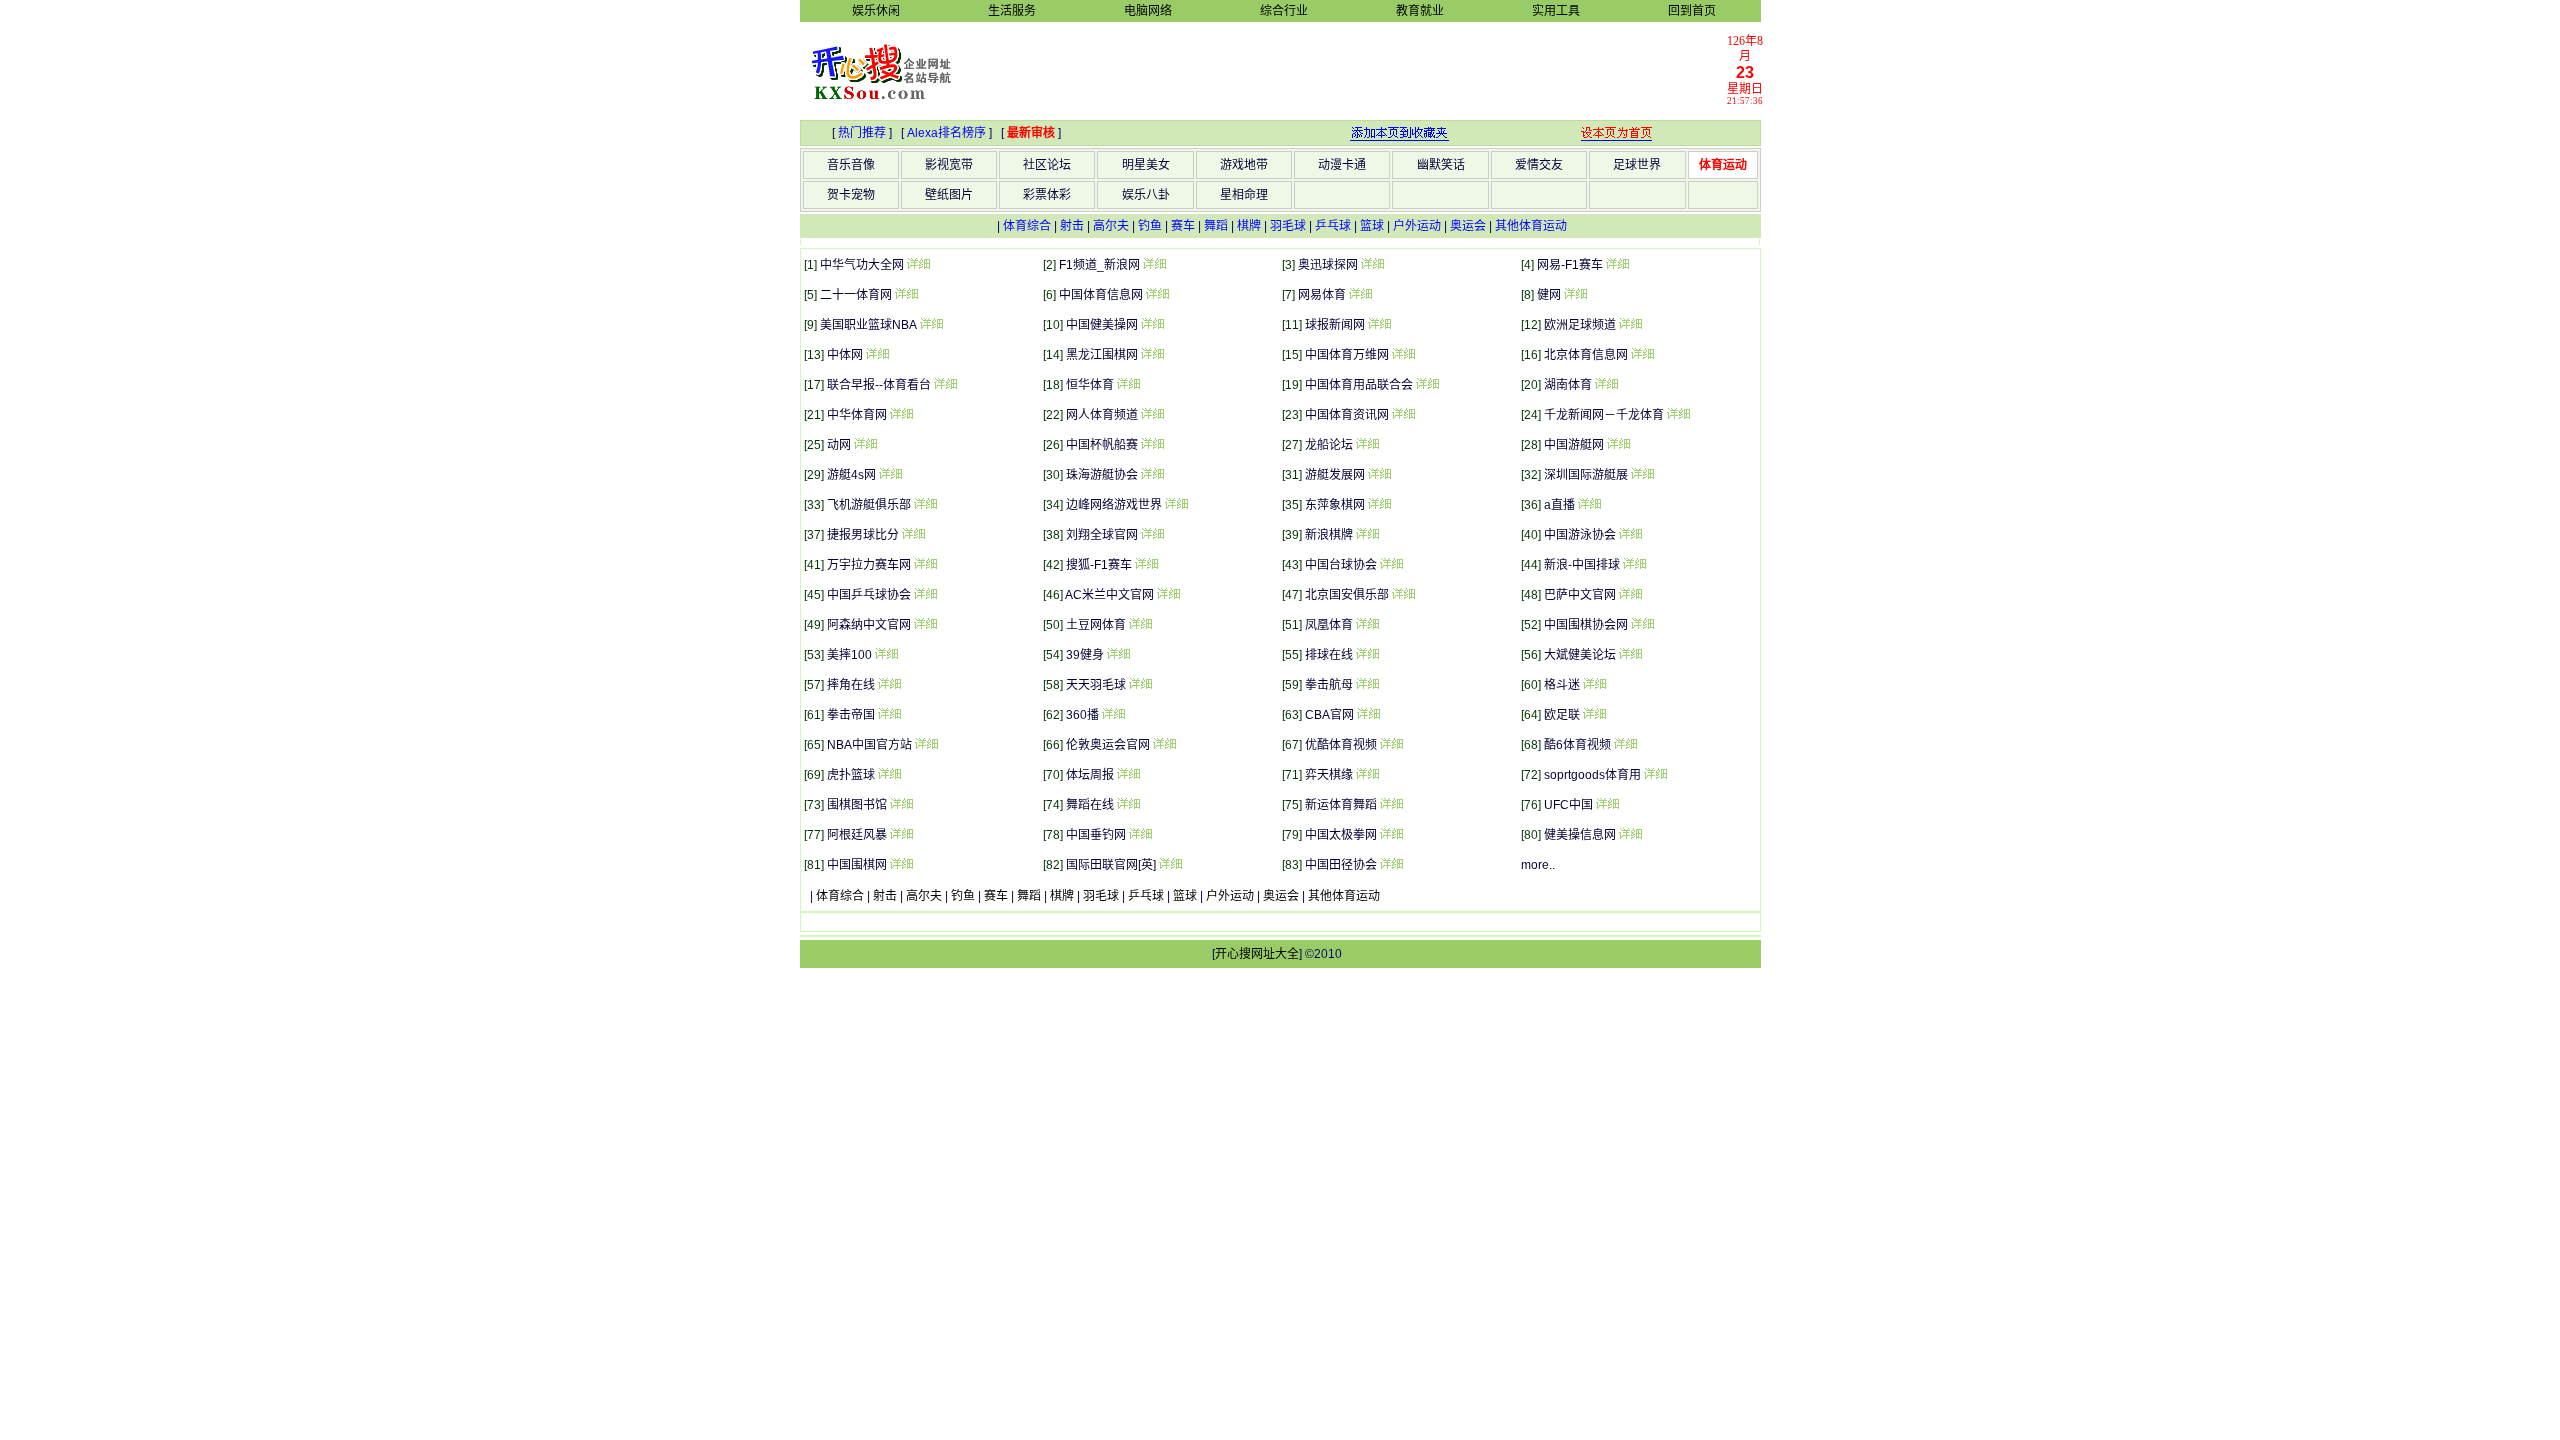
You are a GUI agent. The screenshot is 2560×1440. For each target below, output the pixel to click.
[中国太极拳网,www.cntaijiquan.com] (1391, 835)
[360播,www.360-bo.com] (1113, 715)
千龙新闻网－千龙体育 (1604, 415)
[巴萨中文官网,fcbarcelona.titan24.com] (1630, 595)
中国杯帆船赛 (1102, 445)
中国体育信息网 (1101, 295)
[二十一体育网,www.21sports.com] (906, 295)
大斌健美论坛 (1580, 655)
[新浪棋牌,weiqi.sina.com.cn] (1367, 535)
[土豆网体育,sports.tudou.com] (1140, 625)
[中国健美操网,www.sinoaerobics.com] (1152, 325)
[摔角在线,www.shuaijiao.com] (889, 685)
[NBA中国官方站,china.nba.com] (926, 745)
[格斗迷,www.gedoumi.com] (1594, 685)
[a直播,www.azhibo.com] (1589, 505)
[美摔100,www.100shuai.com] (886, 655)
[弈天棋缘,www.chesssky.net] (1367, 775)
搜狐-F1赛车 (1099, 565)
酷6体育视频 (1577, 745)
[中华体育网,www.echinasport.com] (901, 415)
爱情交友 (1539, 165)
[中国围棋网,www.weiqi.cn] (901, 865)
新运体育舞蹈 (1341, 805)
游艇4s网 (851, 475)
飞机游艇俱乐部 (869, 505)
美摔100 (849, 655)
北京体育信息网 (1586, 355)
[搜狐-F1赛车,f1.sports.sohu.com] (1146, 565)
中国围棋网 (857, 865)
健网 (1549, 295)
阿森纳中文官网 (869, 625)
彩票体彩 (1047, 195)
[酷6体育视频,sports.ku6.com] (1625, 745)
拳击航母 (1329, 685)
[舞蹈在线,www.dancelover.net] (1128, 805)
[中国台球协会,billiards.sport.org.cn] (1391, 565)
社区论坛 (1047, 165)
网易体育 (1322, 295)
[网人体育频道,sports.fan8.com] (1152, 415)
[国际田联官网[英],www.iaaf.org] (1170, 865)
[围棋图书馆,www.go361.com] (901, 805)
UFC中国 (1568, 805)
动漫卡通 (1342, 165)
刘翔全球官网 (1102, 535)
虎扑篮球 (851, 775)
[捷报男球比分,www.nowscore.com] (913, 535)
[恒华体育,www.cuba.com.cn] (1128, 385)
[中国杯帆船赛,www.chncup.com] (1152, 445)
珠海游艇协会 (1102, 475)
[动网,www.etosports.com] (865, 445)
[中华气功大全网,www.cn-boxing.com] (918, 265)
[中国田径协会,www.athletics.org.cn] (1391, 865)
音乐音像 (851, 165)
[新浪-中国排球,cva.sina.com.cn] (1634, 565)
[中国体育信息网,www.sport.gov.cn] (1157, 295)
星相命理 (1244, 195)
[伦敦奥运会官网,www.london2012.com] (1164, 745)
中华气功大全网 (862, 265)
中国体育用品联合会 (1359, 385)
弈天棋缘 (1329, 775)
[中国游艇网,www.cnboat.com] (1618, 445)
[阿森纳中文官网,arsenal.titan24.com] (925, 625)
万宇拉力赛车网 (869, 565)
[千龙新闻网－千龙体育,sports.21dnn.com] (1678, 415)
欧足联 (1562, 715)
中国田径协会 (1341, 865)
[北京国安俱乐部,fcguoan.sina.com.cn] (1403, 595)
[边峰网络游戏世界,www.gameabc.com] (1176, 505)
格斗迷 (1562, 685)
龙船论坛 (1329, 445)
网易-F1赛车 (1570, 265)
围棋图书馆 (857, 805)
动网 (839, 445)
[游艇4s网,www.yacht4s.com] (890, 475)
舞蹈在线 (1090, 805)
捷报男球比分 (863, 535)
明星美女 (1146, 165)
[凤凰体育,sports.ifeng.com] (1367, 625)
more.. (1538, 865)
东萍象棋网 (1335, 505)
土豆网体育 (1096, 625)
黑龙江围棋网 (1102, 355)
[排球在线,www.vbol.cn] (1367, 655)
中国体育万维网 (1347, 355)
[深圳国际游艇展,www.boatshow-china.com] (1642, 475)
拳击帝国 (851, 715)
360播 (1082, 715)
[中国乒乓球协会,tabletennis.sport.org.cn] (925, 595)
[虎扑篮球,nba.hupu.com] (889, 775)
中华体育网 (857, 415)
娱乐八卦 (1146, 195)
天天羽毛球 (1096, 685)
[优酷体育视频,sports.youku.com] (1391, 745)
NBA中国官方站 (869, 745)
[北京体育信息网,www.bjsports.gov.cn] (1642, 355)
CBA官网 (1329, 715)
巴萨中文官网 (1580, 595)
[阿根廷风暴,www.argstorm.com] (901, 835)
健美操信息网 (1580, 835)
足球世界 (1637, 165)
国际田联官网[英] (1111, 865)
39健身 (1085, 655)
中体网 (845, 355)
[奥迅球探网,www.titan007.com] (1372, 265)
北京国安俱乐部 (1347, 595)
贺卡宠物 (851, 195)
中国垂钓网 (1096, 835)
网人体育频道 (1102, 415)
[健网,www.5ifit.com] (1575, 295)
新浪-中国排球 (1582, 565)
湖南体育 (1568, 385)
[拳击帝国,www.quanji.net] (889, 715)
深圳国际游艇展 (1586, 475)
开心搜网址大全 (1257, 954)
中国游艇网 (1574, 445)
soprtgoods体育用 (1592, 775)
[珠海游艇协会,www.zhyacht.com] (1152, 475)
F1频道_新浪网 (1099, 265)
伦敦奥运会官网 (1108, 745)
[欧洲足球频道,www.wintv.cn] (1630, 325)
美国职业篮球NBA (868, 325)
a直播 (1559, 505)
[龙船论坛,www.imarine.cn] (1367, 445)
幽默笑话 (1441, 165)
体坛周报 (1090, 775)
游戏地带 (1244, 165)
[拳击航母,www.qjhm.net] (1367, 685)
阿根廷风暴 (857, 835)
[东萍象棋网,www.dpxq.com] (1379, 505)
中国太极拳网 (1341, 835)
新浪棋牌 (1329, 535)
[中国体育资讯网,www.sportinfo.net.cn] (1403, 415)
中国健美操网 (1102, 325)
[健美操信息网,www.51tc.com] (1630, 835)
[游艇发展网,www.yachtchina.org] (1379, 475)
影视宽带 (949, 165)
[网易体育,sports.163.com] (1360, 295)
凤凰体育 (1329, 625)
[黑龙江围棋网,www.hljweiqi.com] (1152, 355)
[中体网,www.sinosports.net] (877, 355)
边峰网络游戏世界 (1114, 505)
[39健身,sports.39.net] (1118, 655)
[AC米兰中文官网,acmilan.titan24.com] (1168, 595)
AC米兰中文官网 (1109, 595)
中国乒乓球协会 (869, 595)
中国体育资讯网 (1347, 415)
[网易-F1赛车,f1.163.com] (1617, 265)
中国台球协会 (1341, 565)
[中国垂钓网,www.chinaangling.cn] (1140, 835)
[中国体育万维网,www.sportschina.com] (1403, 355)
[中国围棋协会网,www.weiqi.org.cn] (1642, 625)
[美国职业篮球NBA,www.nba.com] (931, 325)
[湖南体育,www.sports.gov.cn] (1606, 385)
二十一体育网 (856, 295)
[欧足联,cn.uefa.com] (1594, 715)
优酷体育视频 (1341, 745)
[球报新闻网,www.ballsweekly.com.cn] (1379, 325)
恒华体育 (1090, 385)
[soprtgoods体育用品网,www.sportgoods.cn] (1655, 775)
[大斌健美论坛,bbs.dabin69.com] (1630, 655)
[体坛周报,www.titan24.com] (1128, 775)
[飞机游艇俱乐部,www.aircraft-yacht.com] (925, 505)
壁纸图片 (949, 195)
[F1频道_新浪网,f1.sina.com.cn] (1154, 265)
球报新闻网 (1335, 325)
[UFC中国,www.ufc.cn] (1607, 805)
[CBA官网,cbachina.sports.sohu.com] (1368, 715)
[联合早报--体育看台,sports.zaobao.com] (945, 385)
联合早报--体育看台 (879, 385)
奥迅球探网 (1328, 265)
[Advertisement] (1351, 70)
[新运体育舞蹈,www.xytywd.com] (1391, 805)
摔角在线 (851, 685)
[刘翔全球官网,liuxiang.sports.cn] (1152, 535)
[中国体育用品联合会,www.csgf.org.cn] (1427, 385)
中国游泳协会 (1580, 535)
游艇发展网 (1335, 475)
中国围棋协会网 (1586, 625)
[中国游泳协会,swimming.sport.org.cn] (1630, 535)
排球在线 (1329, 655)
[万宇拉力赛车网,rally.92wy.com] (925, 565)
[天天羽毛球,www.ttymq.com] (1140, 685)
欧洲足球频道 (1580, 325)
